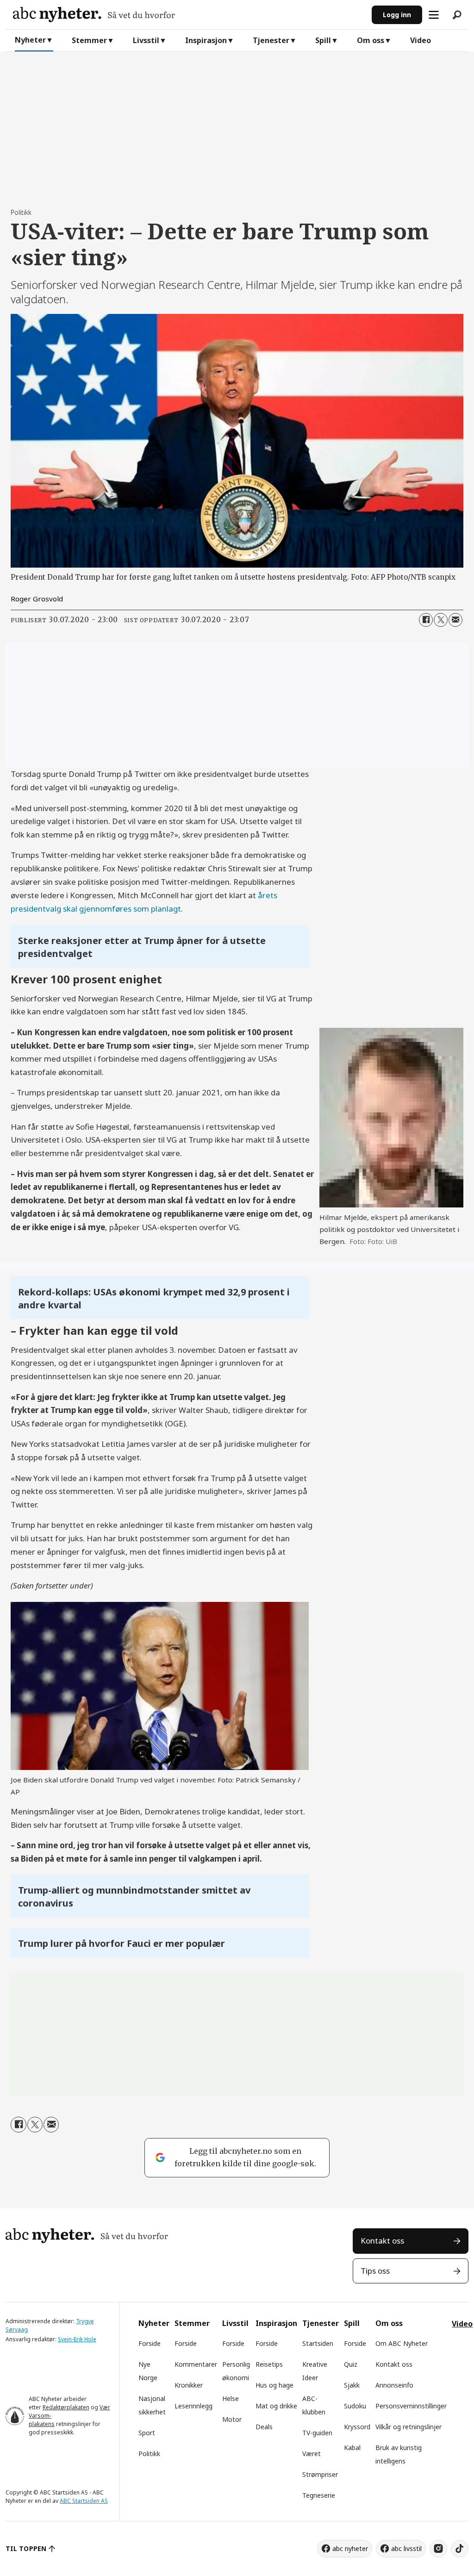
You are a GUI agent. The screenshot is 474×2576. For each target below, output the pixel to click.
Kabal (352, 2448)
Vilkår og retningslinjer (409, 2427)
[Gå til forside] (189, 15)
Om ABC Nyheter (402, 2343)
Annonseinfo (394, 2385)
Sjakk (352, 2385)
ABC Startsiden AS (84, 2501)
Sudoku (355, 2406)
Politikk (149, 2454)
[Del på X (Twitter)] (441, 620)
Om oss (371, 40)
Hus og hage (274, 2385)
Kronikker (189, 2385)
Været (312, 2454)
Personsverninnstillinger (411, 2406)
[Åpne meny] (434, 15)
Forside (150, 2343)
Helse (231, 2398)
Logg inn (397, 15)
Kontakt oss (382, 2241)
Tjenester (271, 40)
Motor (232, 2419)
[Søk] (457, 15)
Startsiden (318, 2343)
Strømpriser (320, 2474)
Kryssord (357, 2427)
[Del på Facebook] (426, 620)
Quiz (351, 2364)
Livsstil (146, 40)
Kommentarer (196, 2364)
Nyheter (30, 40)
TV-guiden (317, 2433)
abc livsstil (406, 2548)
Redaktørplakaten (66, 2407)
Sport (147, 2433)
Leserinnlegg (193, 2406)
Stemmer (89, 40)
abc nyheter (350, 2548)
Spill (323, 40)
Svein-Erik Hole (77, 2339)
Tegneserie (319, 2495)
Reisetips (269, 2364)
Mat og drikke (276, 2406)
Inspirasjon (206, 40)
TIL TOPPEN (26, 2548)
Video (421, 40)
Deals (264, 2427)
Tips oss (375, 2271)
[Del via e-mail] (455, 620)
